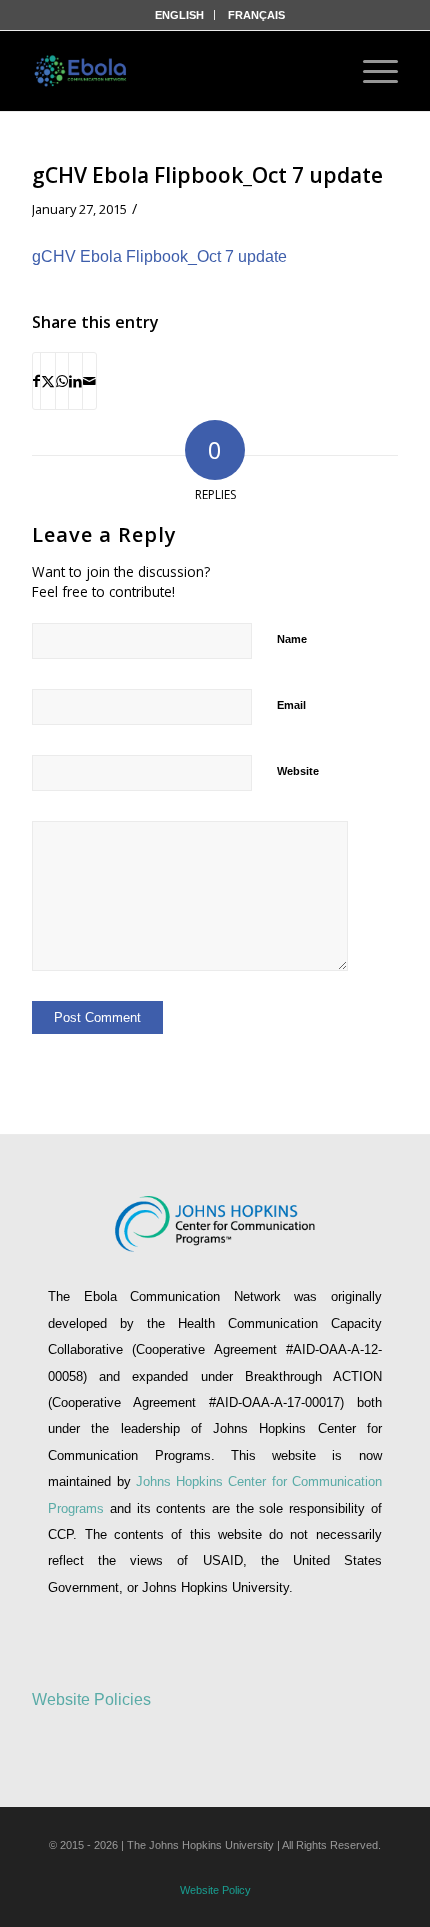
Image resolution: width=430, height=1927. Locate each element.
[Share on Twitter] (48, 381)
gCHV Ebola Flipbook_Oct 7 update (159, 256)
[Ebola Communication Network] (82, 71)
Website (298, 771)
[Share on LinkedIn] (75, 381)
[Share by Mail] (89, 381)
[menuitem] (180, 15)
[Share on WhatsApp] (62, 381)
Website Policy (215, 1890)
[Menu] (370, 71)
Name (292, 639)
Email (291, 705)
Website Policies (91, 1699)
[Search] (317, 71)
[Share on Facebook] (36, 381)
